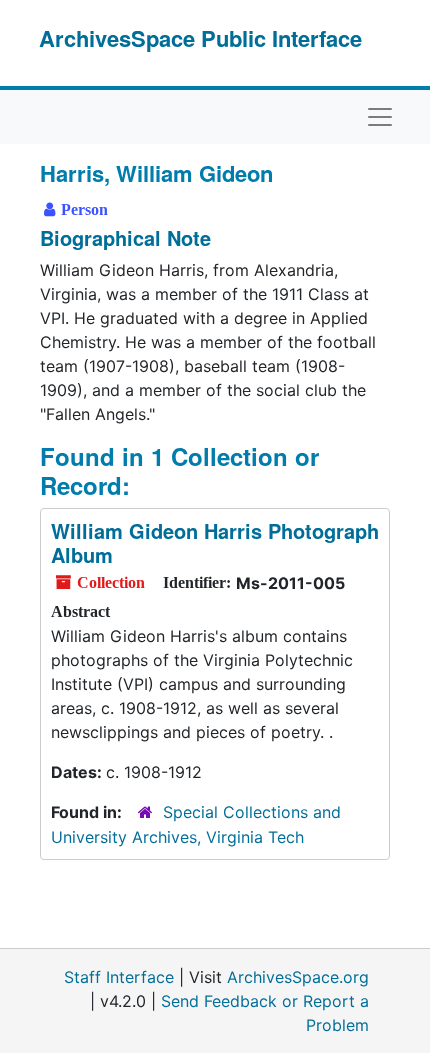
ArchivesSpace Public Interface (200, 38)
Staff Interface (119, 977)
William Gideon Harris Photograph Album (215, 542)
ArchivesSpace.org (298, 977)
